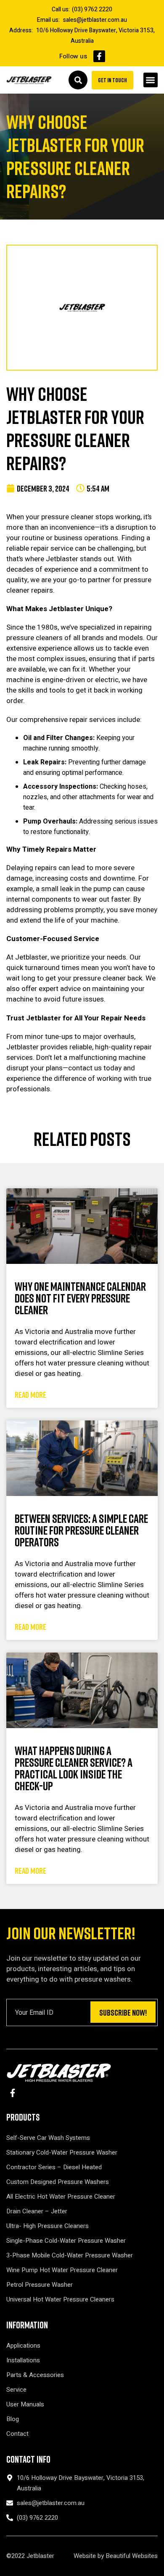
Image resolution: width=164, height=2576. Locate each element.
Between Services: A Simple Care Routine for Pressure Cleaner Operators (81, 1530)
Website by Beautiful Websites (116, 2556)
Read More (30, 1394)
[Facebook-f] (99, 56)
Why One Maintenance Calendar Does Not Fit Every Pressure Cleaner (80, 1298)
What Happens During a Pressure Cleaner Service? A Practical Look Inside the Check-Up (74, 1768)
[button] (151, 80)
